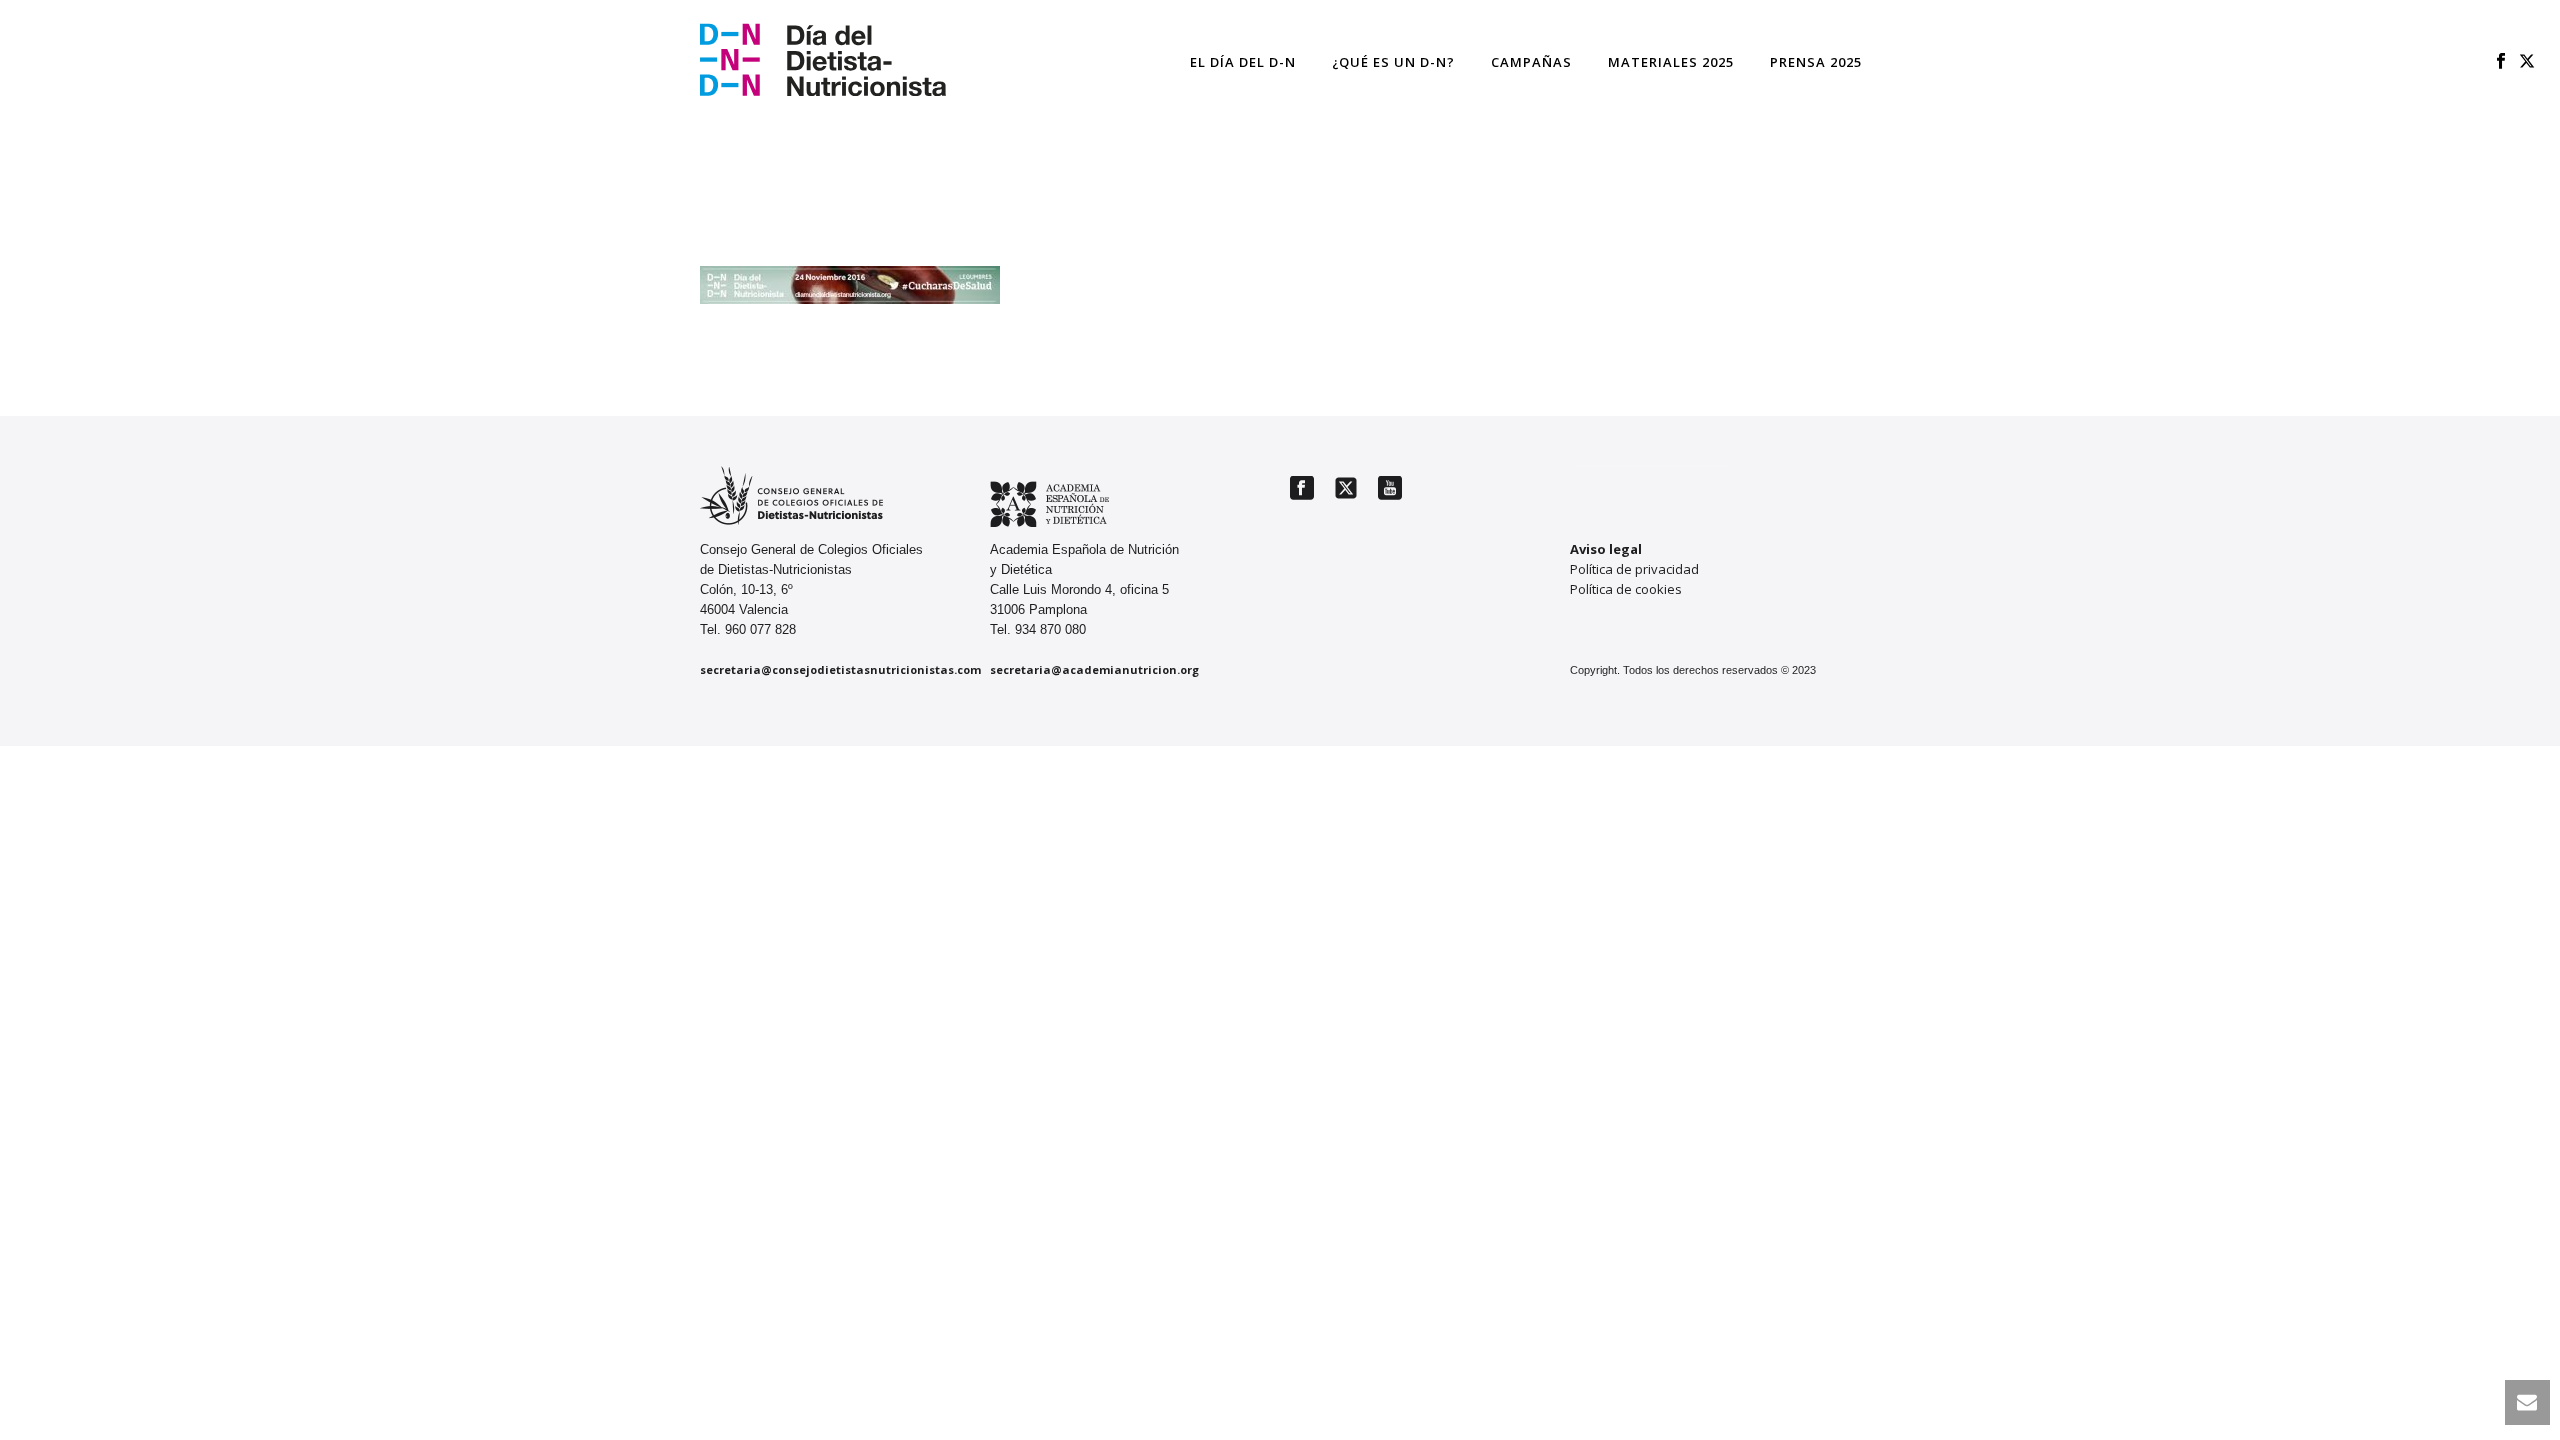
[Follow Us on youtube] (1390, 489)
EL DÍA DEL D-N (1243, 62)
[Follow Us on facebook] (1302, 489)
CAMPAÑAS (1531, 62)
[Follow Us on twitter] (1346, 489)
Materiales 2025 (1671, 62)
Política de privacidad (1634, 569)
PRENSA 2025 (1816, 62)
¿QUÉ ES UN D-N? (1393, 62)
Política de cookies (1626, 589)
